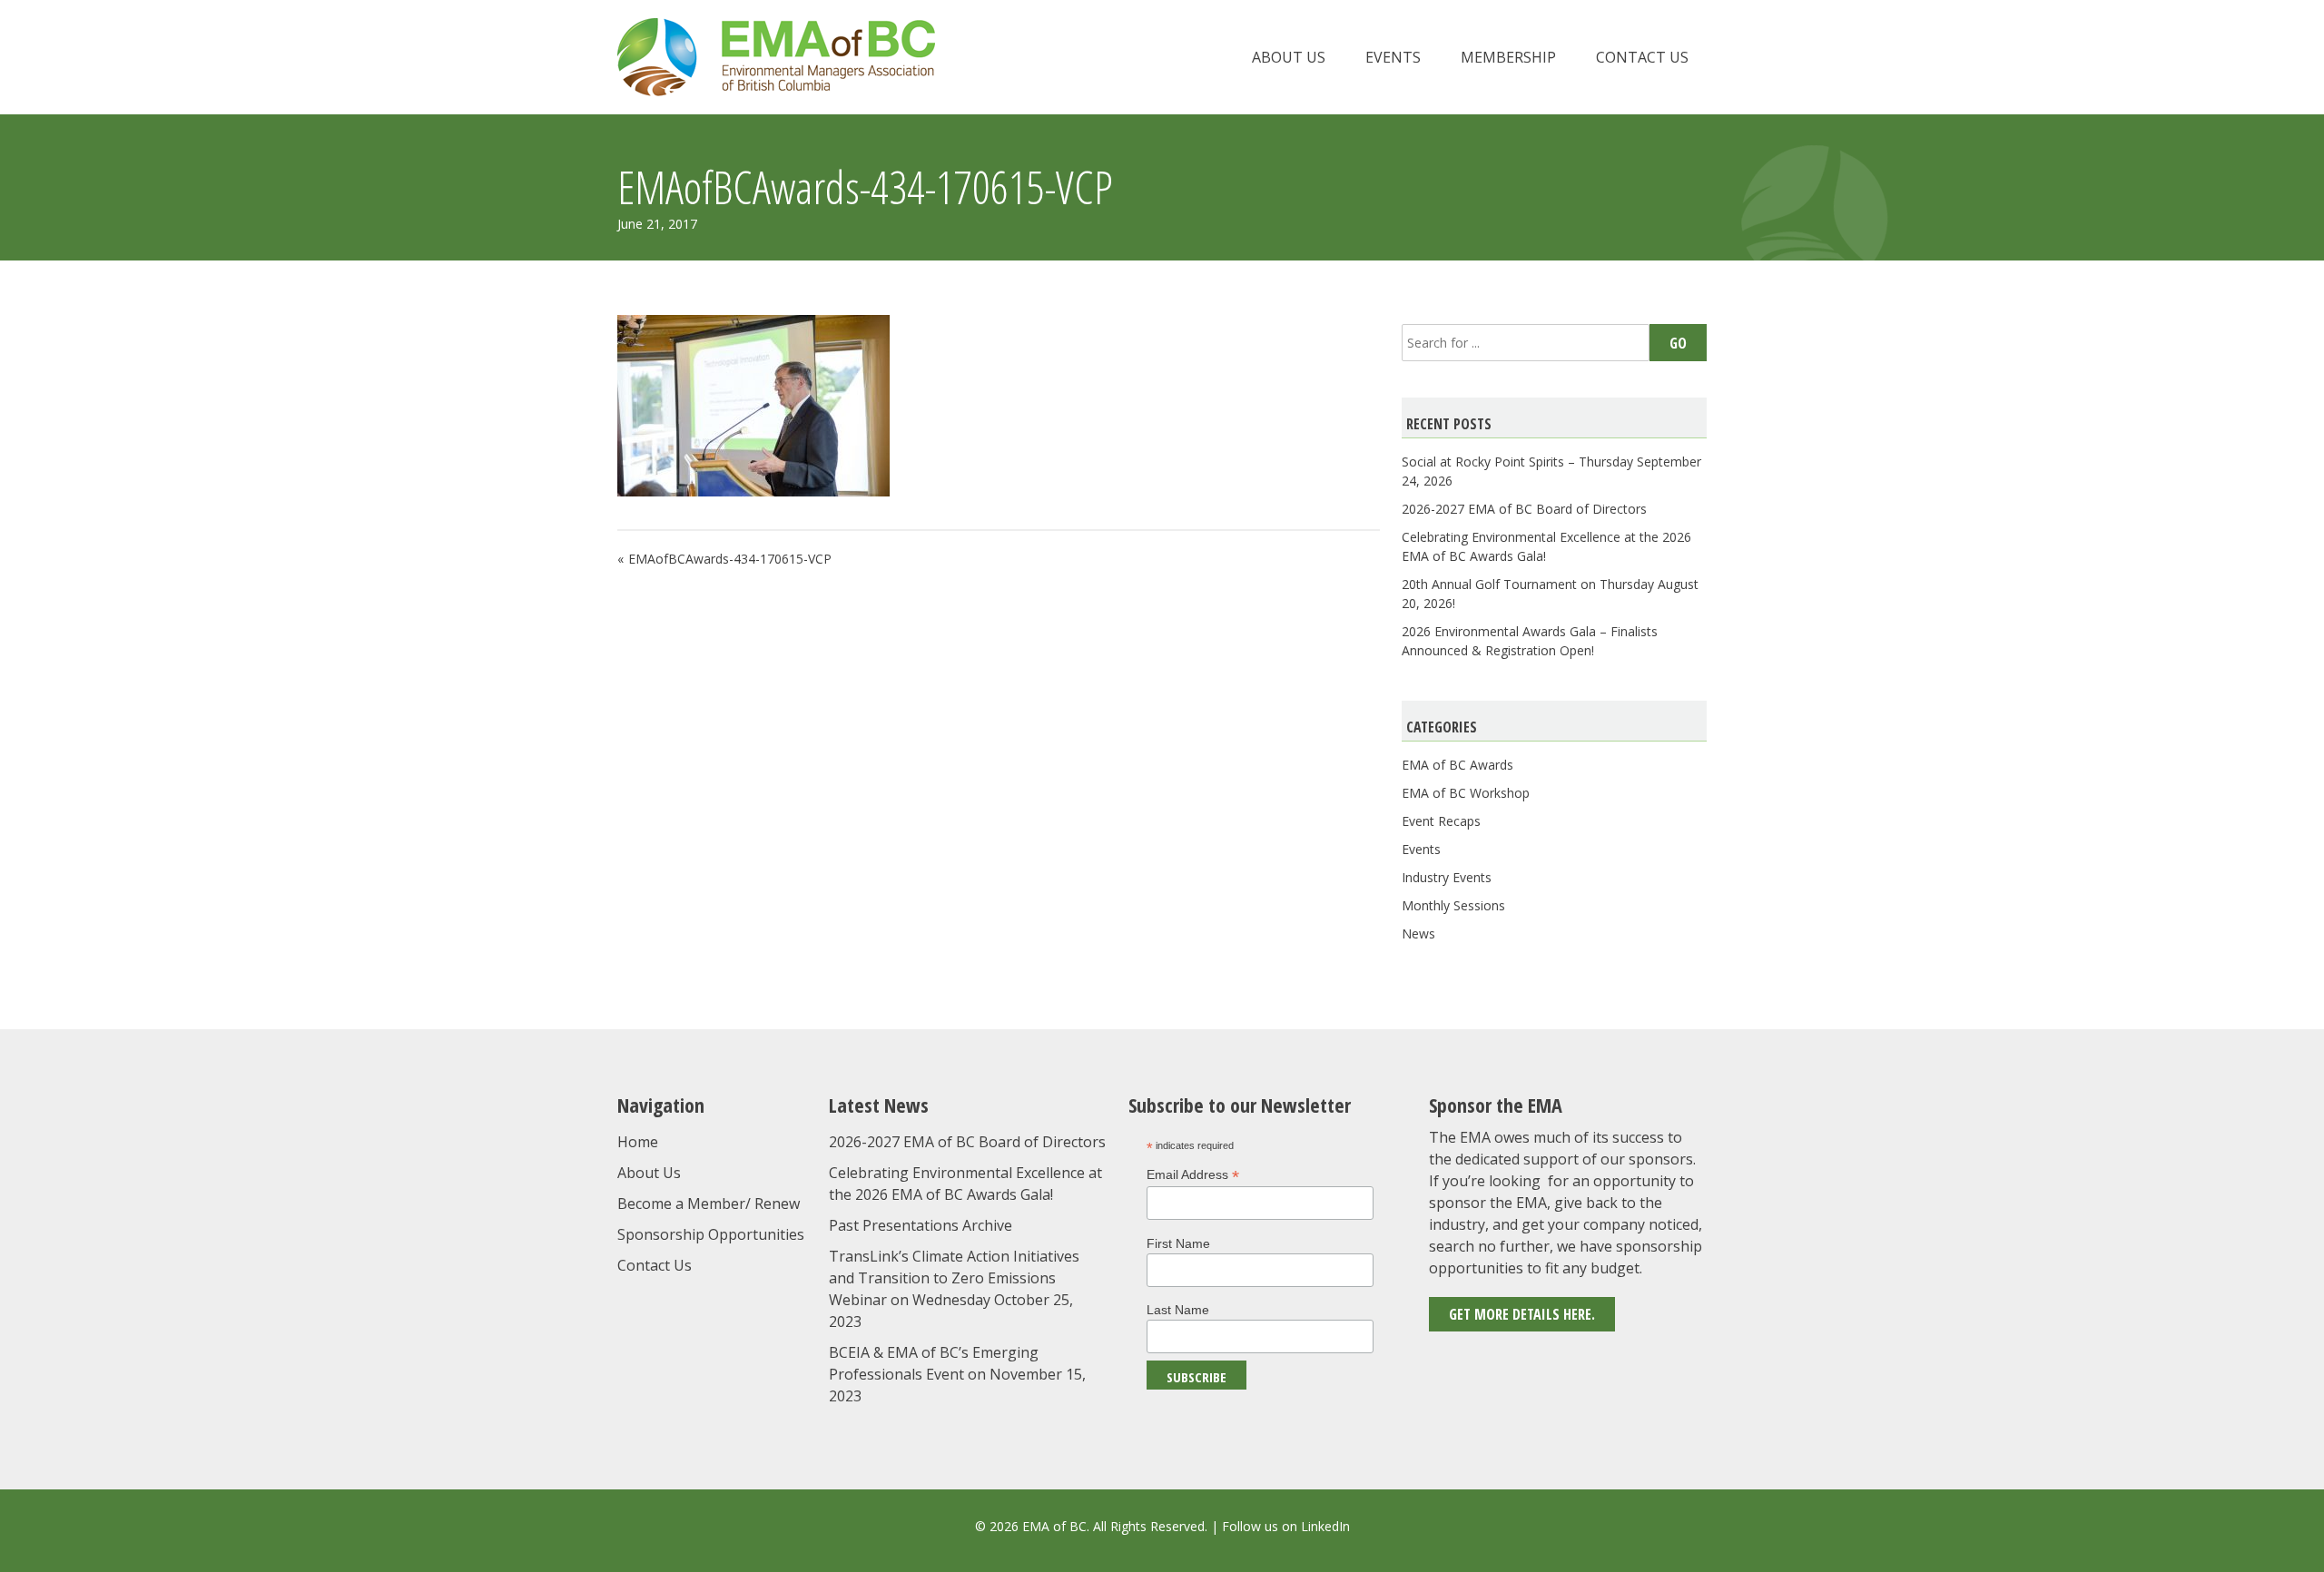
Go (1678, 343)
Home (638, 1142)
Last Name (1178, 1310)
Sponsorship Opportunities (711, 1234)
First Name (1178, 1243)
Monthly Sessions (1453, 905)
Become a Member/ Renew (709, 1204)
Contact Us (1642, 57)
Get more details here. (1522, 1314)
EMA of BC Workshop (1466, 793)
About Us (1289, 57)
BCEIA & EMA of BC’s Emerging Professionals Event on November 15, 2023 (957, 1374)
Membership (1508, 57)
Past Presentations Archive (921, 1225)
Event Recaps (1441, 821)
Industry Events (1447, 877)
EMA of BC (776, 57)
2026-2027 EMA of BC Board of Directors (1524, 509)
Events (1393, 57)
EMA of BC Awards (1457, 765)
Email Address (1193, 1175)
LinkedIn (1325, 1526)
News (1418, 933)
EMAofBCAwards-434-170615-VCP (730, 559)
